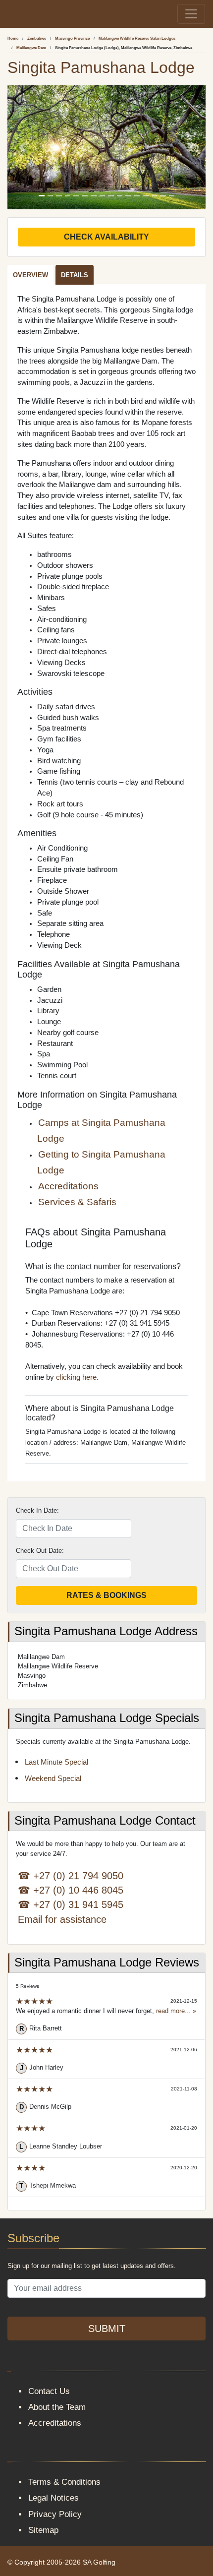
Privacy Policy (55, 2514)
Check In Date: (37, 1510)
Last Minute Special (56, 1762)
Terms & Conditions (64, 2482)
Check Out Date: (40, 1551)
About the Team (57, 2407)
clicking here (76, 1377)
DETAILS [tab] (75, 275)
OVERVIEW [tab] (30, 275)
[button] (22, 147)
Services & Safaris (77, 1202)
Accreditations (68, 1186)
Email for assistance (62, 1919)
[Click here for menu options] (9, 14)
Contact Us (49, 2391)
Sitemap (43, 2530)
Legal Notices (53, 2498)
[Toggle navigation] (191, 14)
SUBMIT (107, 2329)
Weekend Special (53, 1779)
